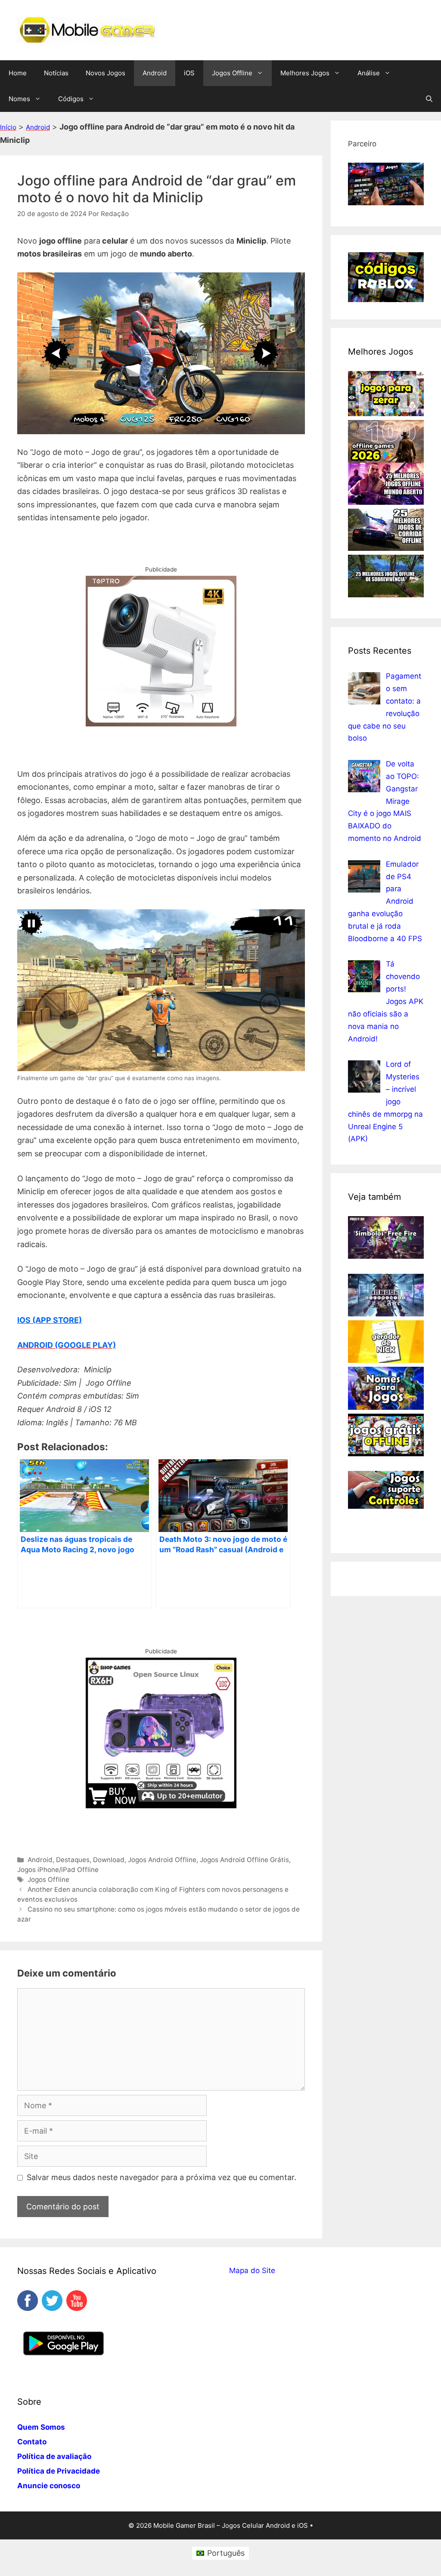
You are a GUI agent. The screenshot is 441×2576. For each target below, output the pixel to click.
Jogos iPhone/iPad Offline (58, 1870)
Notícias (56, 73)
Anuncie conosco (49, 2486)
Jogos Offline (232, 73)
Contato (32, 2442)
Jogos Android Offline (162, 1860)
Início (8, 127)
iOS (189, 73)
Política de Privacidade (59, 2471)
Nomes (19, 99)
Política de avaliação (54, 2456)
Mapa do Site (252, 2270)
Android (155, 73)
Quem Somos (41, 2427)
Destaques (73, 1860)
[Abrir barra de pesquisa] (429, 99)
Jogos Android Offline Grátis (244, 1860)
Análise (369, 73)
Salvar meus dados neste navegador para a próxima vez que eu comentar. (161, 2177)
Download (109, 1860)
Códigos (71, 99)
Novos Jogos (106, 73)
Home (18, 73)
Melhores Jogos (305, 73)
